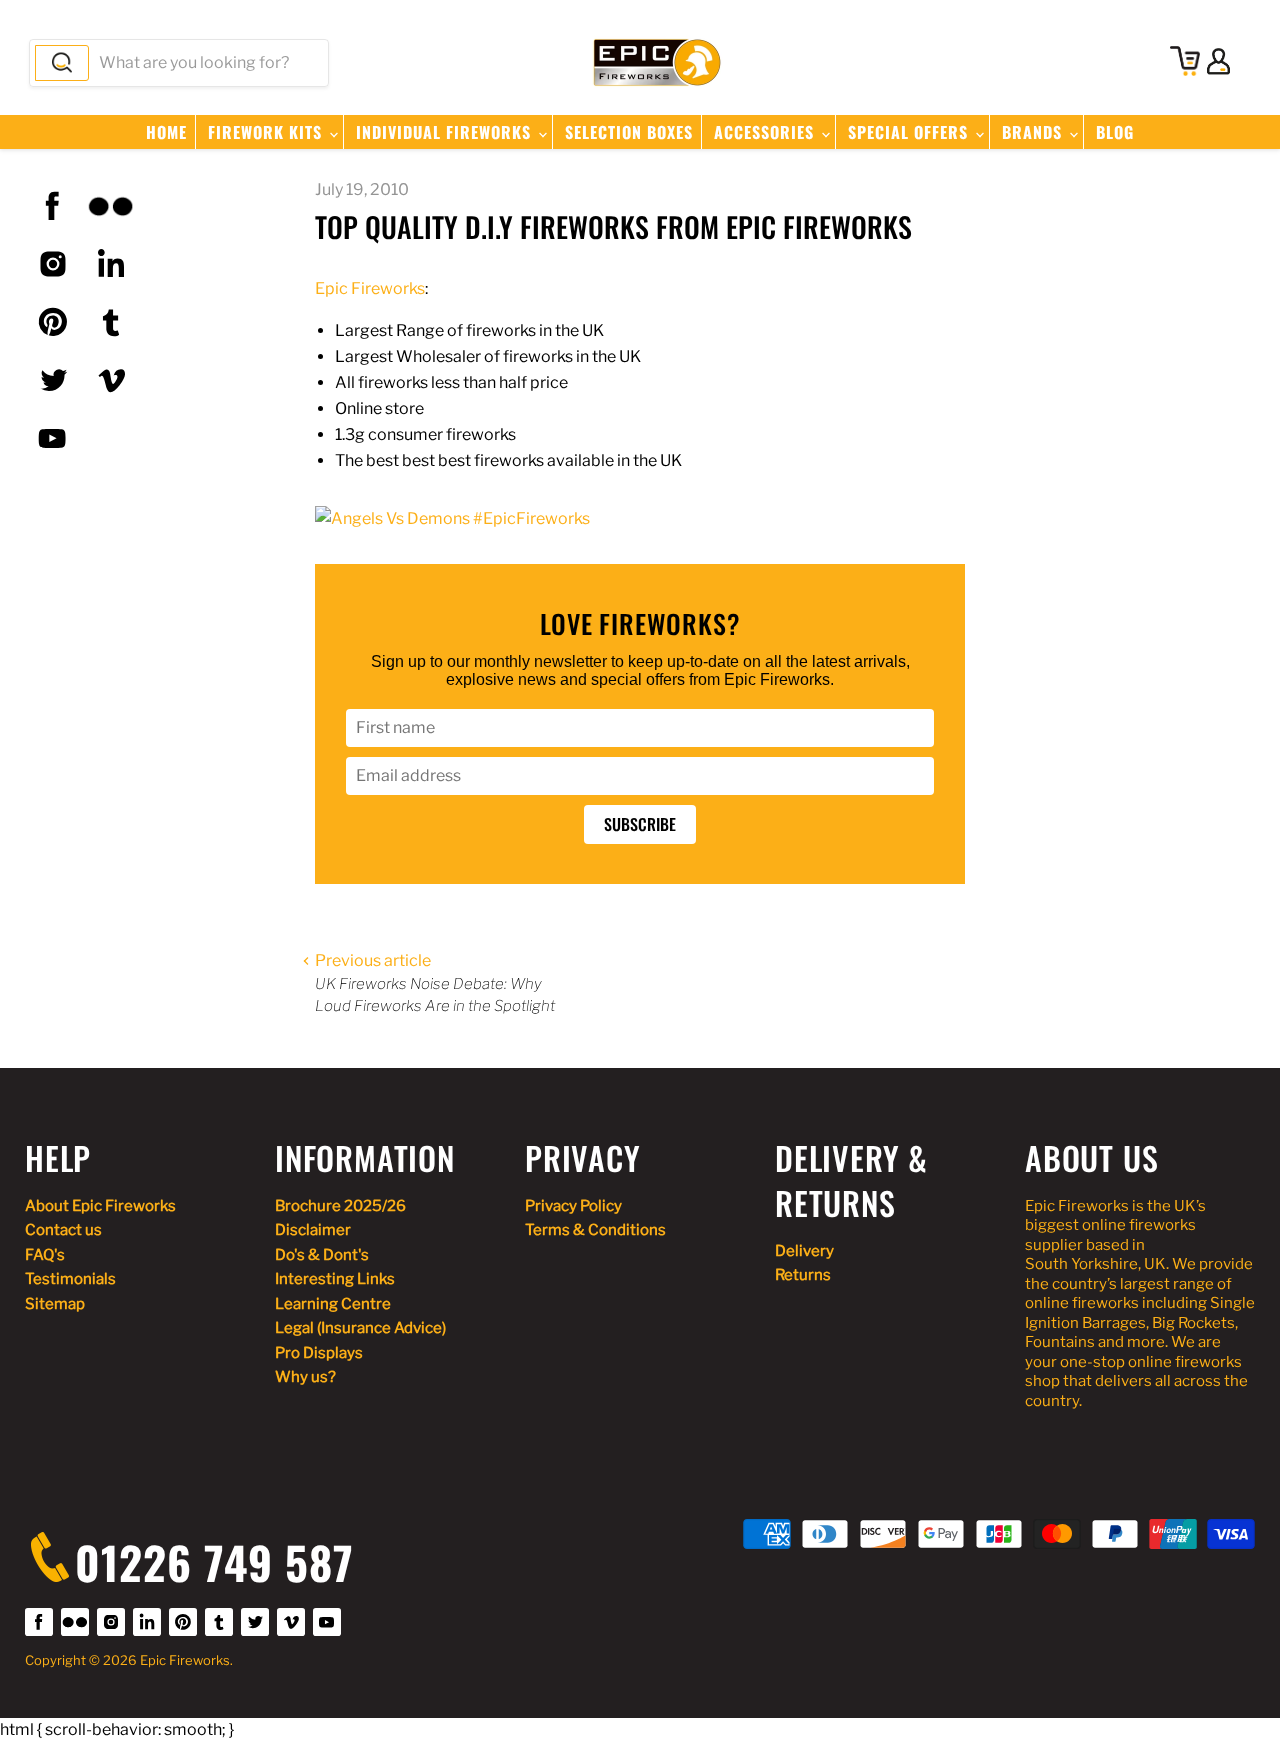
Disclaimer (313, 1230)
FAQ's (45, 1255)
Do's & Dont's (322, 1255)
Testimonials (70, 1279)
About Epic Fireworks (100, 1206)
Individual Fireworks (446, 132)
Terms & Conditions (595, 1230)
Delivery (804, 1251)
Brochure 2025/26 (340, 1206)
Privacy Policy (573, 1206)
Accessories (766, 132)
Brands (1034, 132)
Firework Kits (267, 132)
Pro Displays (319, 1353)
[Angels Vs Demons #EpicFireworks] (452, 518)
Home (166, 132)
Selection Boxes (629, 132)
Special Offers (910, 132)
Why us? (305, 1377)
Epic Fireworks (370, 288)
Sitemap (55, 1304)
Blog (1115, 132)
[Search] (62, 63)
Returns (803, 1275)
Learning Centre (333, 1304)
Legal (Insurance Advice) (360, 1328)
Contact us (63, 1230)
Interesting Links (335, 1279)
